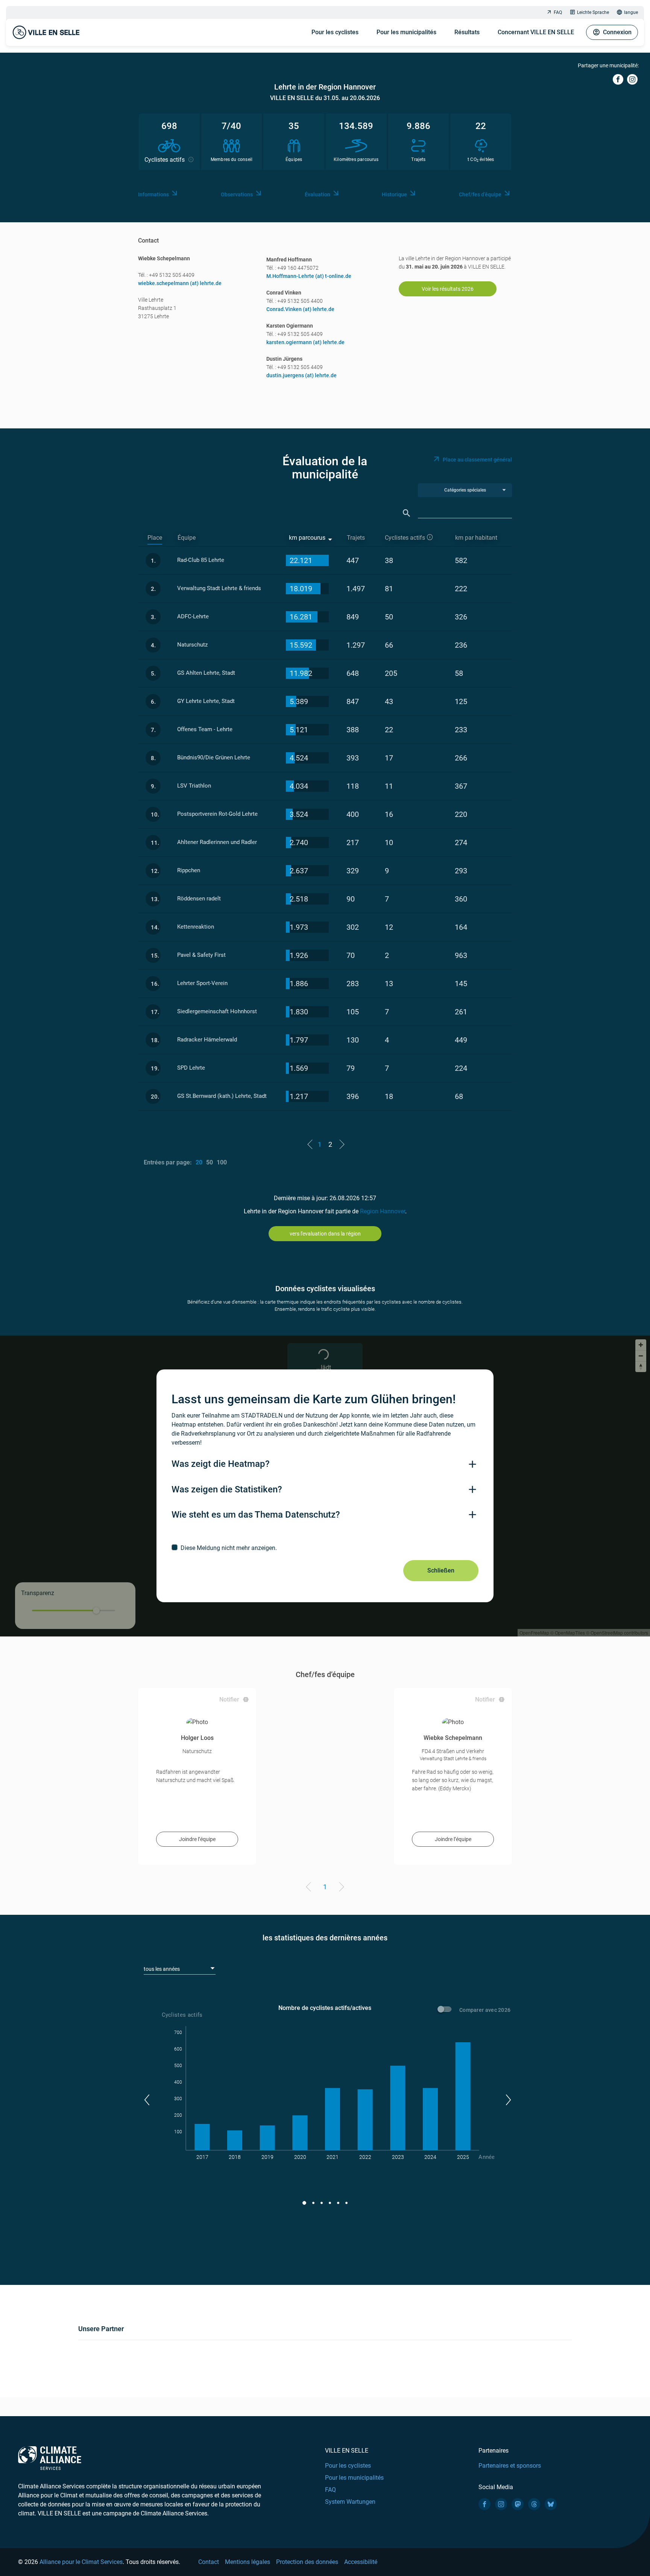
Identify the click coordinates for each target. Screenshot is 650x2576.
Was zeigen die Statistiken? (227, 1489)
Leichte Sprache (593, 12)
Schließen (441, 1570)
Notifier (229, 1699)
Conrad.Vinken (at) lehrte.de (300, 309)
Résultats (467, 32)
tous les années (162, 1969)
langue (631, 12)
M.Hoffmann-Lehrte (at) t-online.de (309, 276)
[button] (147, 2100)
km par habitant (476, 538)
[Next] (340, 1888)
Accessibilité (361, 2562)
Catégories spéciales (465, 490)
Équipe (187, 538)
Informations (153, 194)
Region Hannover (383, 1211)
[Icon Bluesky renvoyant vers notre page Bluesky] (551, 2504)
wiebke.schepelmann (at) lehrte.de (180, 283)
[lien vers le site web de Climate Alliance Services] (50, 2458)
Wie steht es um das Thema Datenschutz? (256, 1515)
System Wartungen (350, 2502)
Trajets (356, 538)
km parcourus (307, 538)
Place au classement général (477, 460)
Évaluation (317, 194)
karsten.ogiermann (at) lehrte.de (305, 342)
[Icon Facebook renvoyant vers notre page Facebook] (484, 2504)
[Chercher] (407, 513)
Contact (209, 2562)
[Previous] (310, 1888)
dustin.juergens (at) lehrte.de (301, 375)
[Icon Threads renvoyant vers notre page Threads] (534, 2504)
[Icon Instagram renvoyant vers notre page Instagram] (501, 2504)
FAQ (558, 12)
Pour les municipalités (406, 32)
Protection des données (307, 2562)
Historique (394, 194)
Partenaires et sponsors (510, 2466)
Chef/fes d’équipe (480, 194)
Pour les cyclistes (335, 32)
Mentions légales (248, 2562)
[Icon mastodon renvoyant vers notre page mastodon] (518, 2504)
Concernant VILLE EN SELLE (536, 32)
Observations (237, 194)
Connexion (617, 32)
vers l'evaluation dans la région (325, 1234)
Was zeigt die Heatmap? (221, 1464)
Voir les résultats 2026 (448, 289)
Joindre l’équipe (197, 1839)
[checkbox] (325, 1548)
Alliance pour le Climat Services (81, 2562)
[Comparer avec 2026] (446, 2010)
